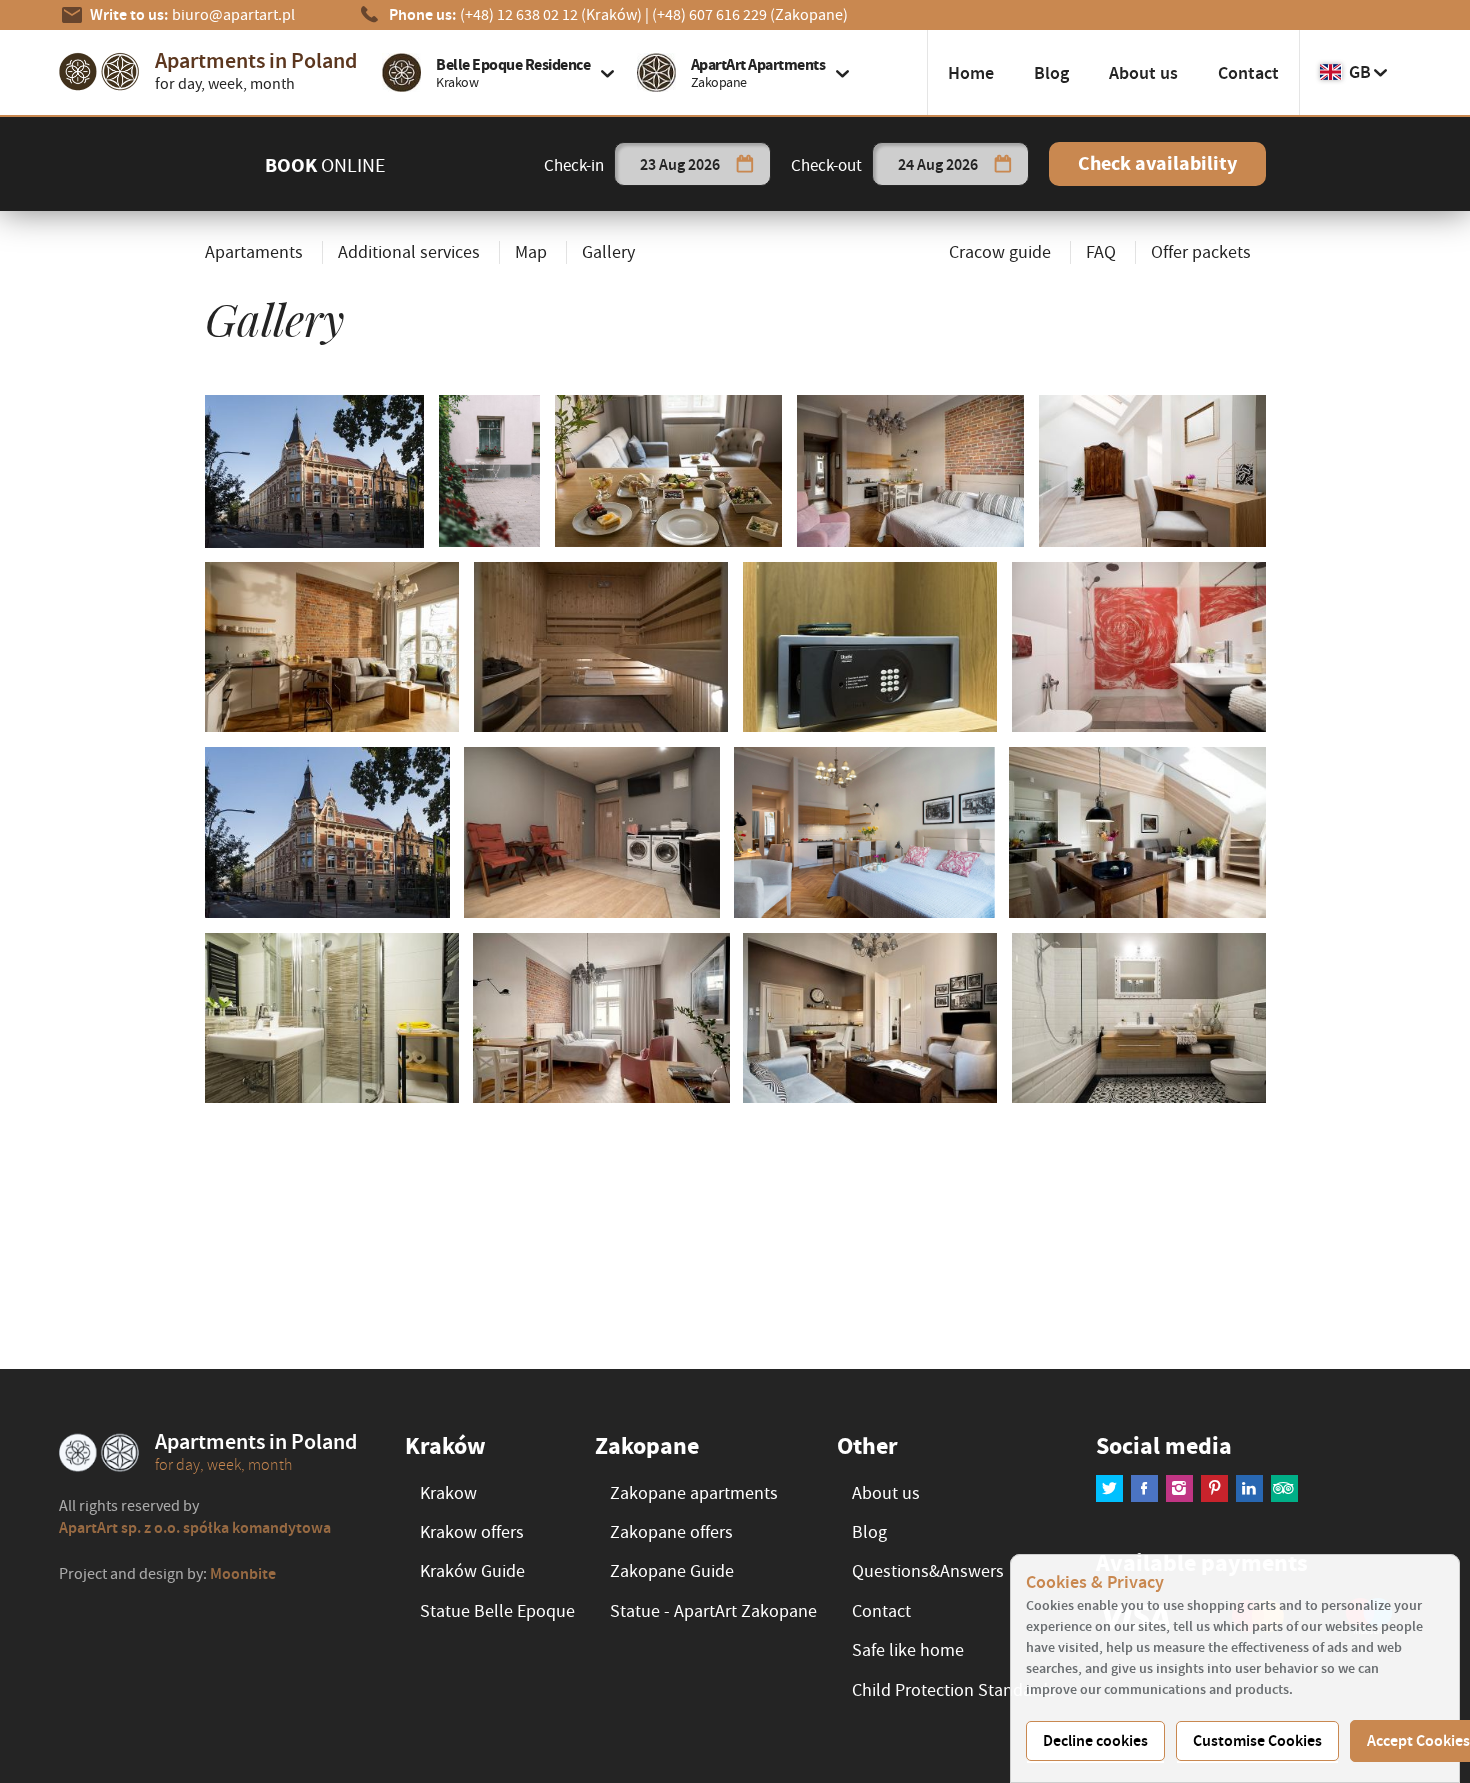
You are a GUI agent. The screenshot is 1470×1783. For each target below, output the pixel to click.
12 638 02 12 (551, 15)
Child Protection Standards (954, 1690)
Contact (1248, 73)
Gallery (608, 252)
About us (1143, 73)
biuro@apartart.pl (233, 15)
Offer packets (1201, 252)
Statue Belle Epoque (497, 1611)
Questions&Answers (928, 1571)
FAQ (1101, 252)
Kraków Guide (472, 1571)
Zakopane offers (671, 1532)
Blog (1051, 73)
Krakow (448, 1493)
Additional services (409, 252)
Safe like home (908, 1650)
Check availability (1157, 163)
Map (531, 252)
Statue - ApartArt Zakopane (713, 1611)
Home (971, 73)
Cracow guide (1000, 252)
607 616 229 (750, 15)
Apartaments (254, 252)
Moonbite (243, 1573)
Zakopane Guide (672, 1571)
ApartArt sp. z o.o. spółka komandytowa (195, 1527)
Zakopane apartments (694, 1493)
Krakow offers (472, 1532)
